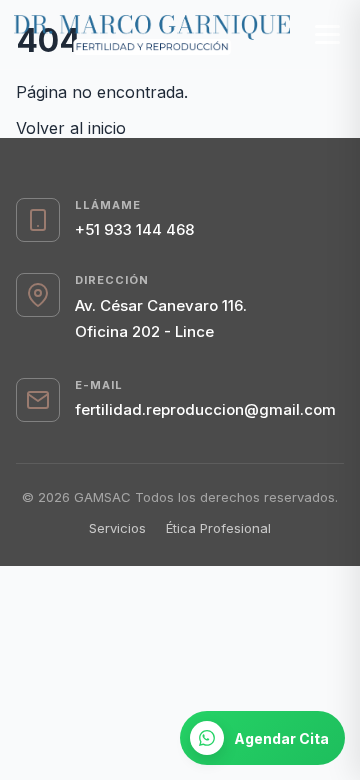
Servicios (117, 528)
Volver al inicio (71, 128)
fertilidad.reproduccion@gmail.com (205, 409)
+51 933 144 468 (134, 229)
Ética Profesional (218, 528)
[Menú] (327, 34)
